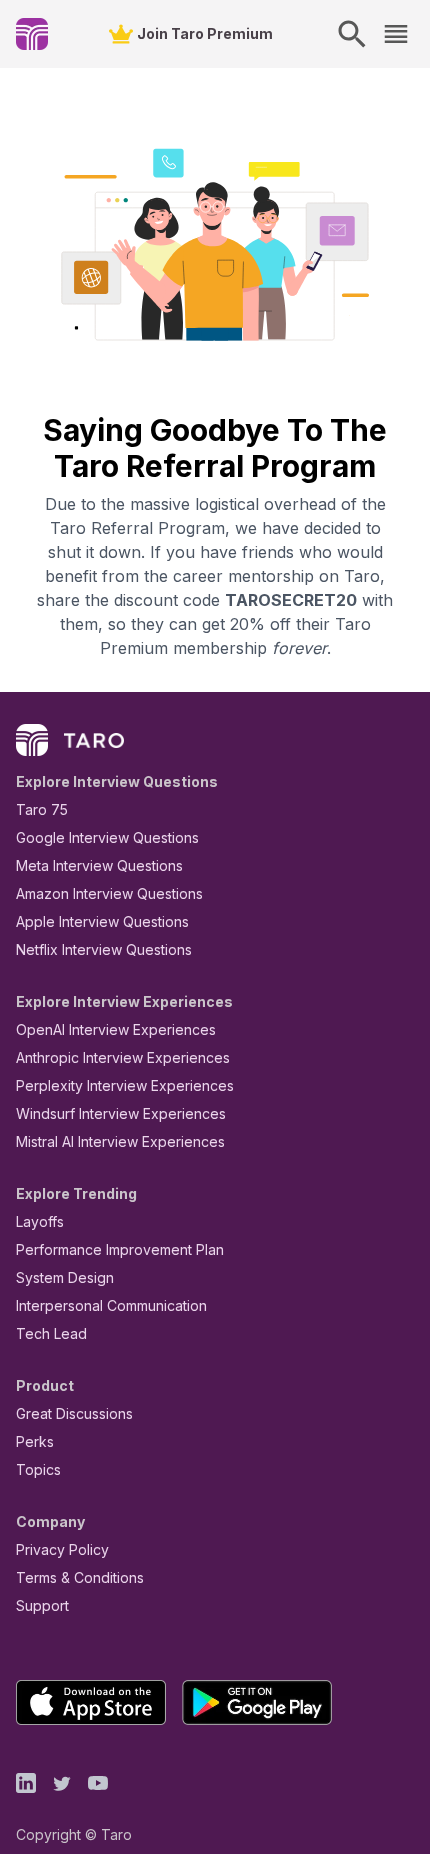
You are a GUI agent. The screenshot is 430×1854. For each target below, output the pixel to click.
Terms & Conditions (80, 1577)
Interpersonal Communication (111, 1305)
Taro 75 (42, 809)
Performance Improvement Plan (120, 1249)
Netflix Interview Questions (104, 949)
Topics (38, 1469)
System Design (65, 1277)
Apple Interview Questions (102, 921)
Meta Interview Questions (99, 865)
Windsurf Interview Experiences (121, 1113)
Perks (35, 1441)
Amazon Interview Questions (109, 893)
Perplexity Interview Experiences (125, 1085)
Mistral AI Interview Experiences (120, 1141)
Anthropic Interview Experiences (123, 1057)
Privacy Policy (62, 1549)
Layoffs (40, 1221)
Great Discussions (74, 1413)
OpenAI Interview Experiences (116, 1029)
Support (42, 1605)
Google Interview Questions (107, 837)
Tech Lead (51, 1333)
